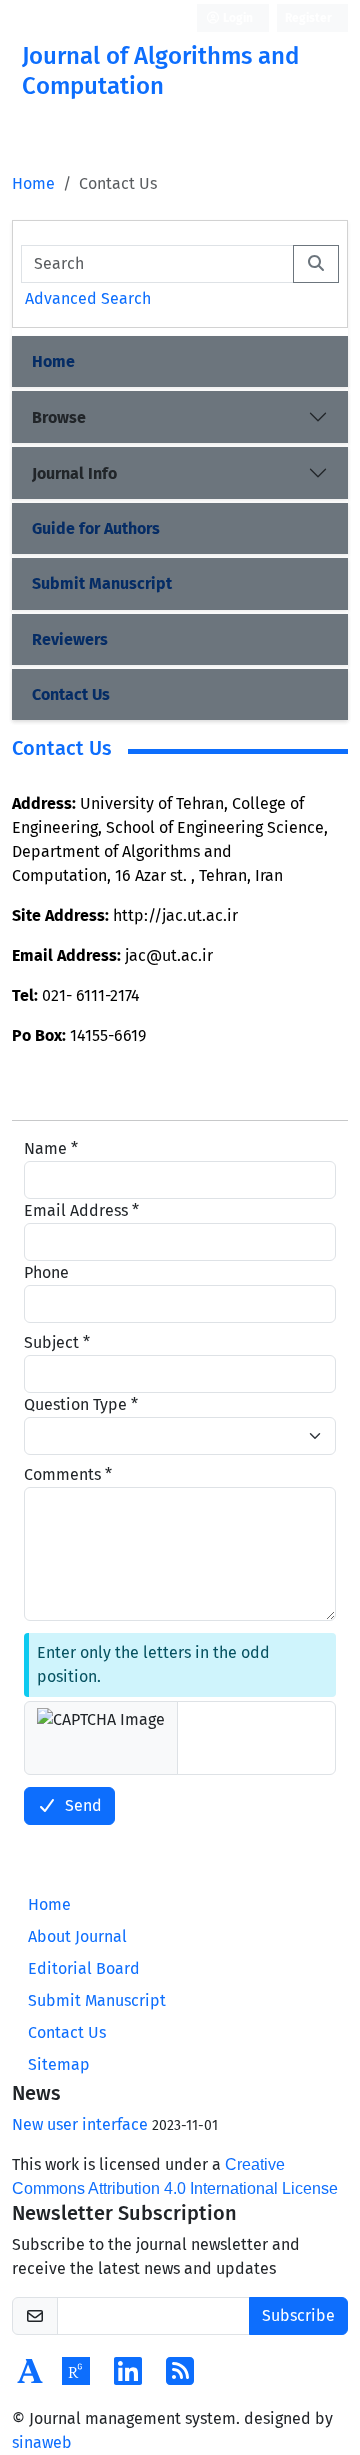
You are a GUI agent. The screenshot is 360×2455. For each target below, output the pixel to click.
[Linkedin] (128, 2377)
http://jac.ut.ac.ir (175, 915)
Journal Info (74, 473)
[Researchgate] (76, 2377)
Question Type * (81, 1404)
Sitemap (59, 2064)
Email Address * (81, 1210)
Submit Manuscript (102, 583)
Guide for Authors (96, 528)
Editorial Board (84, 1968)
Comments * (68, 1474)
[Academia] (30, 2377)
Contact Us (71, 694)
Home (33, 183)
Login (236, 18)
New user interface (80, 2124)
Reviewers (70, 639)
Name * (51, 1148)
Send (83, 1805)
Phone (46, 1272)
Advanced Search (88, 298)
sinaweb (42, 2442)
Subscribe (298, 2315)
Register (308, 18)
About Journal (77, 1936)
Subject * (57, 1342)
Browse (59, 417)
